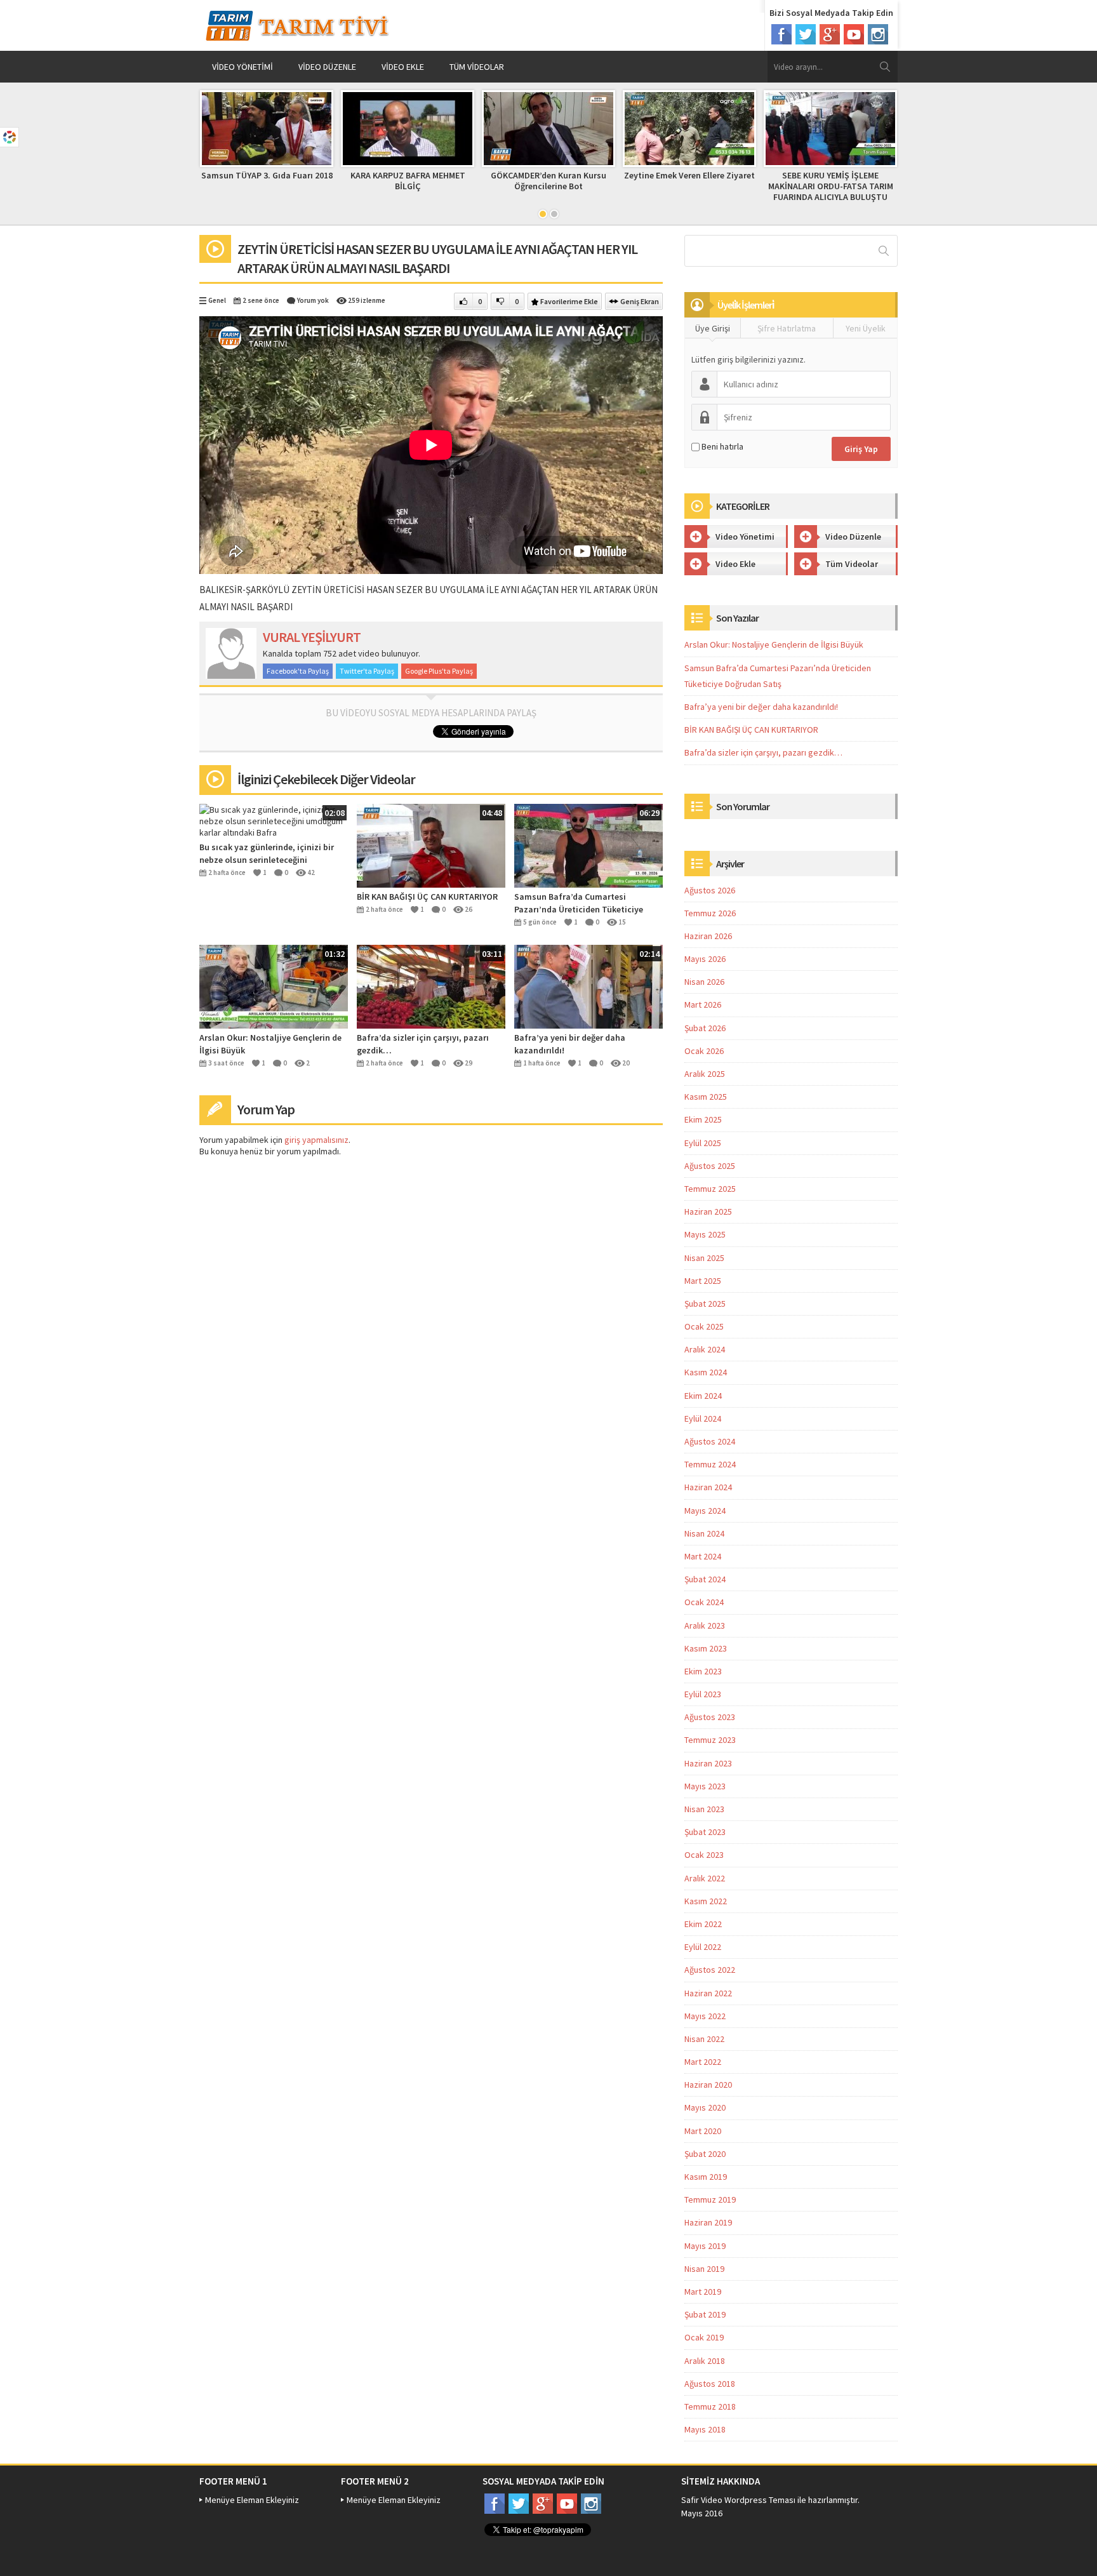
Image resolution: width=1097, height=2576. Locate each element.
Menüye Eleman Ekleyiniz (252, 2500)
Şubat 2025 (705, 1304)
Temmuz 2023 (710, 1740)
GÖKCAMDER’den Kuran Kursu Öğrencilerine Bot (548, 181)
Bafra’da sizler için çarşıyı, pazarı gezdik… (423, 1044)
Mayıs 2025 (705, 1234)
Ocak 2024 (704, 1602)
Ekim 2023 (703, 1671)
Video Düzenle (327, 67)
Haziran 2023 (708, 1763)
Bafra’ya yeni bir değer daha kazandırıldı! (570, 1044)
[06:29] (588, 844)
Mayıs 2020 (705, 2107)
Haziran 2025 (708, 1211)
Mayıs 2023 (705, 1786)
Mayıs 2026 (705, 959)
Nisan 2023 (704, 1809)
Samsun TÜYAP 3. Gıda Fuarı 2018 (267, 175)
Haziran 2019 (708, 2222)
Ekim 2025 (703, 1119)
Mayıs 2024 (705, 1511)
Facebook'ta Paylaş (298, 671)
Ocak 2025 (704, 1326)
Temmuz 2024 (710, 1464)
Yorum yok (313, 300)
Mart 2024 (703, 1556)
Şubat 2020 (705, 2154)
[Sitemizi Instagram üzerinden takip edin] (878, 34)
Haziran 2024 (708, 1487)
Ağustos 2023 (710, 1717)
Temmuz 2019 (710, 2199)
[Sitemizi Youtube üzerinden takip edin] (854, 34)
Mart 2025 (703, 1281)
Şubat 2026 (705, 1028)
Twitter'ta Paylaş (367, 671)
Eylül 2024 (703, 1418)
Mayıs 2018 (705, 2429)
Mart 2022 (703, 2062)
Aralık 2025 (705, 1074)
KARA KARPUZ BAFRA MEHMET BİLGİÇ (408, 181)
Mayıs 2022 (705, 2016)
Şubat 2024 (705, 1579)
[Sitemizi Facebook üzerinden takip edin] (781, 34)
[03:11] (431, 985)
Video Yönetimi (243, 67)
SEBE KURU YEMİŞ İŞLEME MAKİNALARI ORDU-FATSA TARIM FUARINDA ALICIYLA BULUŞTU (831, 186)
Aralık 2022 (705, 1878)
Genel (217, 300)
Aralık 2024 (705, 1349)
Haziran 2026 (708, 936)
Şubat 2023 (705, 1832)
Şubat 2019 (705, 2314)
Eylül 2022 (703, 1947)
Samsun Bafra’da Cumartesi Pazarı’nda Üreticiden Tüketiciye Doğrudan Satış (579, 903)
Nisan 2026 (704, 982)
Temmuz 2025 (710, 1189)
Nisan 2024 (704, 1533)
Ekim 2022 (703, 1924)
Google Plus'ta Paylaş (439, 671)
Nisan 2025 (704, 1258)
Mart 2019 (703, 2292)
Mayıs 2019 (705, 2246)
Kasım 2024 (706, 1372)
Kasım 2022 (706, 1901)
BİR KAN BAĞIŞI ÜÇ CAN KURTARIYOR (427, 897)
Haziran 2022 (708, 1993)
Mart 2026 (703, 1004)
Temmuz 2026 (710, 913)
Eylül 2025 (703, 1143)
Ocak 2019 (704, 2337)
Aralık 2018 (705, 2361)
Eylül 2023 (703, 1694)
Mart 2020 (703, 2131)
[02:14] (588, 985)
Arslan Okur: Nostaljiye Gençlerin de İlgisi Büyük (270, 1044)
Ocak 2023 (704, 1855)
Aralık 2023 (705, 1625)
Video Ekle (403, 67)
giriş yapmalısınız (316, 1140)
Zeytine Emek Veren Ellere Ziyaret (689, 175)
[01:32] (274, 985)
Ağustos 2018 (710, 2384)
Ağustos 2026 (710, 890)
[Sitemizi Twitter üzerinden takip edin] (806, 34)
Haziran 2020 (708, 2085)
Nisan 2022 (704, 2039)
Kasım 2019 (706, 2177)
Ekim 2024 (703, 1396)
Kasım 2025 (706, 1097)
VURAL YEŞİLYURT (312, 637)
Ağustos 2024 (710, 1441)
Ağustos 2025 (710, 1166)
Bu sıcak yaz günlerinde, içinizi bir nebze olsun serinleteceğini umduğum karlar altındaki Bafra (267, 854)
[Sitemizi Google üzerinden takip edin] (830, 34)
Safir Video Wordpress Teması (738, 2500)
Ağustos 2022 (710, 1970)
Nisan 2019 (704, 2269)
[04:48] (431, 844)
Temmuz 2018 (710, 2406)
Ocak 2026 (704, 1051)
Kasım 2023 (706, 1648)
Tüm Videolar (477, 67)
